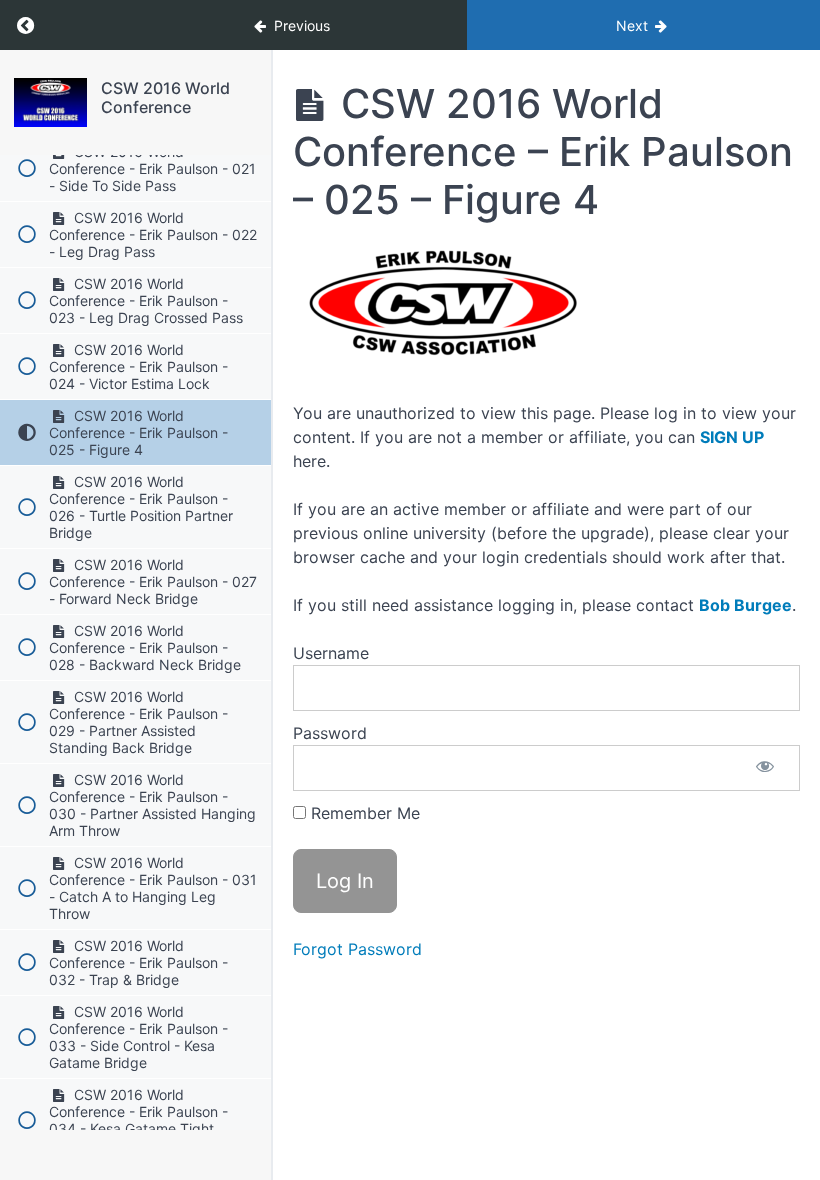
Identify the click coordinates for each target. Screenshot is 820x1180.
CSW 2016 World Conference (165, 97)
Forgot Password (357, 949)
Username (331, 653)
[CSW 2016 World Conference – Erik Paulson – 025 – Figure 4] (50, 102)
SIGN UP (732, 437)
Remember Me (363, 813)
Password (330, 733)
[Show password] (765, 768)
